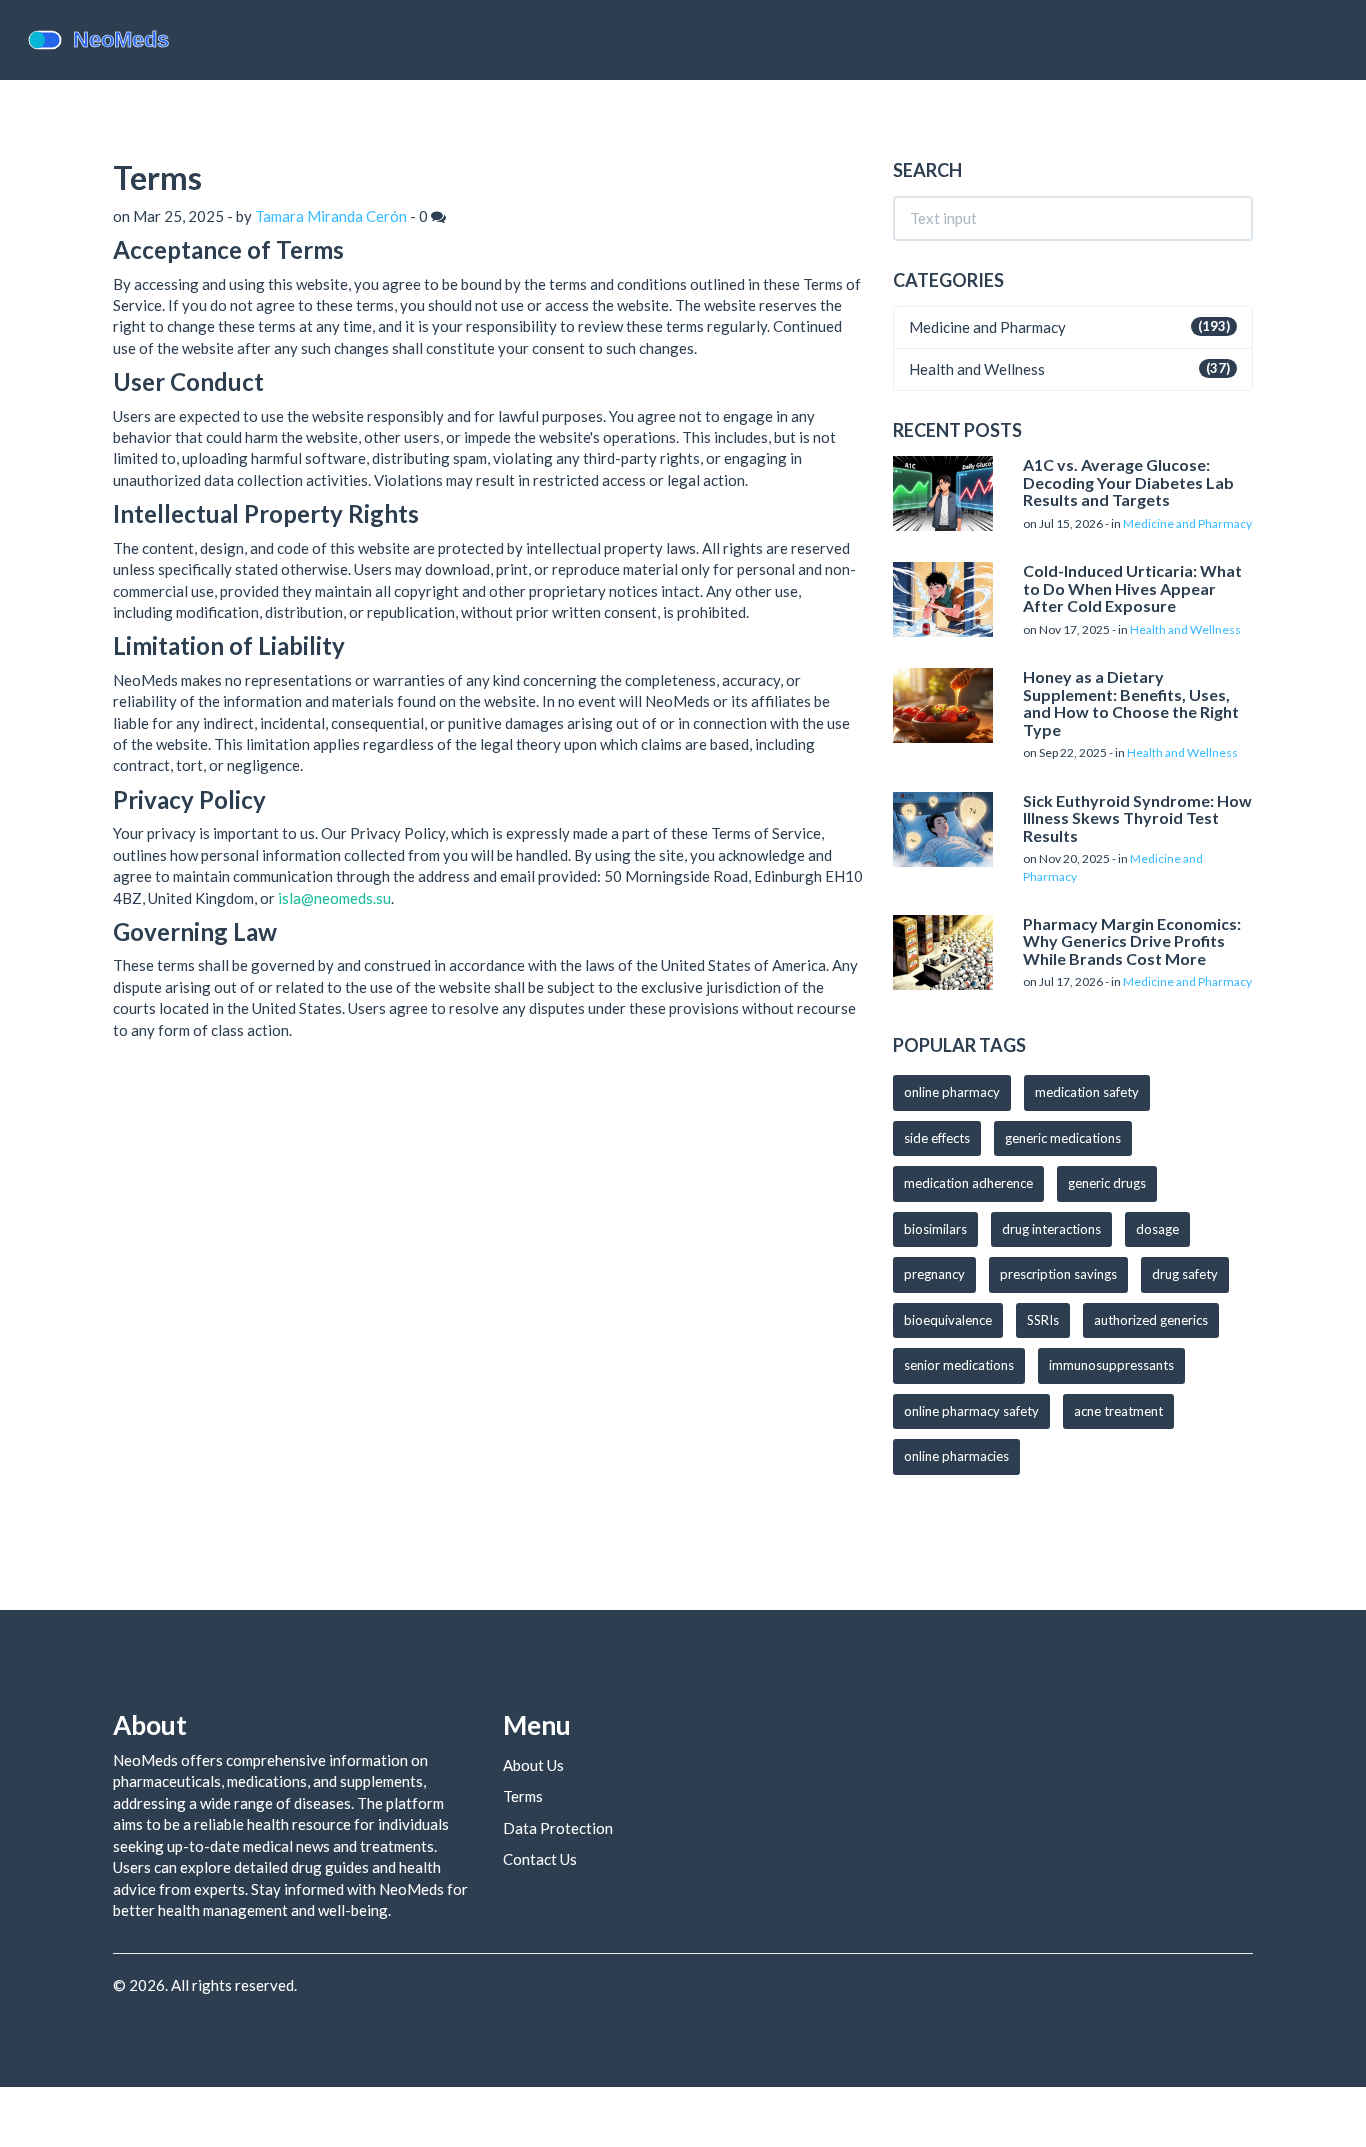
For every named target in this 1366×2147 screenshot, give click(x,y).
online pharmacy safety (971, 1411)
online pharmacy (952, 1092)
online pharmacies (956, 1456)
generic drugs (1107, 1183)
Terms (523, 1796)
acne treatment (1118, 1411)
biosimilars (935, 1229)
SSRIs (1043, 1320)
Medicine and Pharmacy (987, 327)
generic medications (1063, 1138)
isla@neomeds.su (334, 898)
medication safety (1087, 1092)
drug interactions (1051, 1229)
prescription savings (1058, 1274)
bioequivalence (948, 1320)
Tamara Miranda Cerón (331, 216)
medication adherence (968, 1183)
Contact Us (540, 1859)
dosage (1157, 1229)
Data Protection (558, 1828)
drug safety (1185, 1274)
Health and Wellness (977, 369)
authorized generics (1151, 1320)
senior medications (959, 1365)
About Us (533, 1765)
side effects (937, 1138)
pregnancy (934, 1274)
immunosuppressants (1111, 1365)
